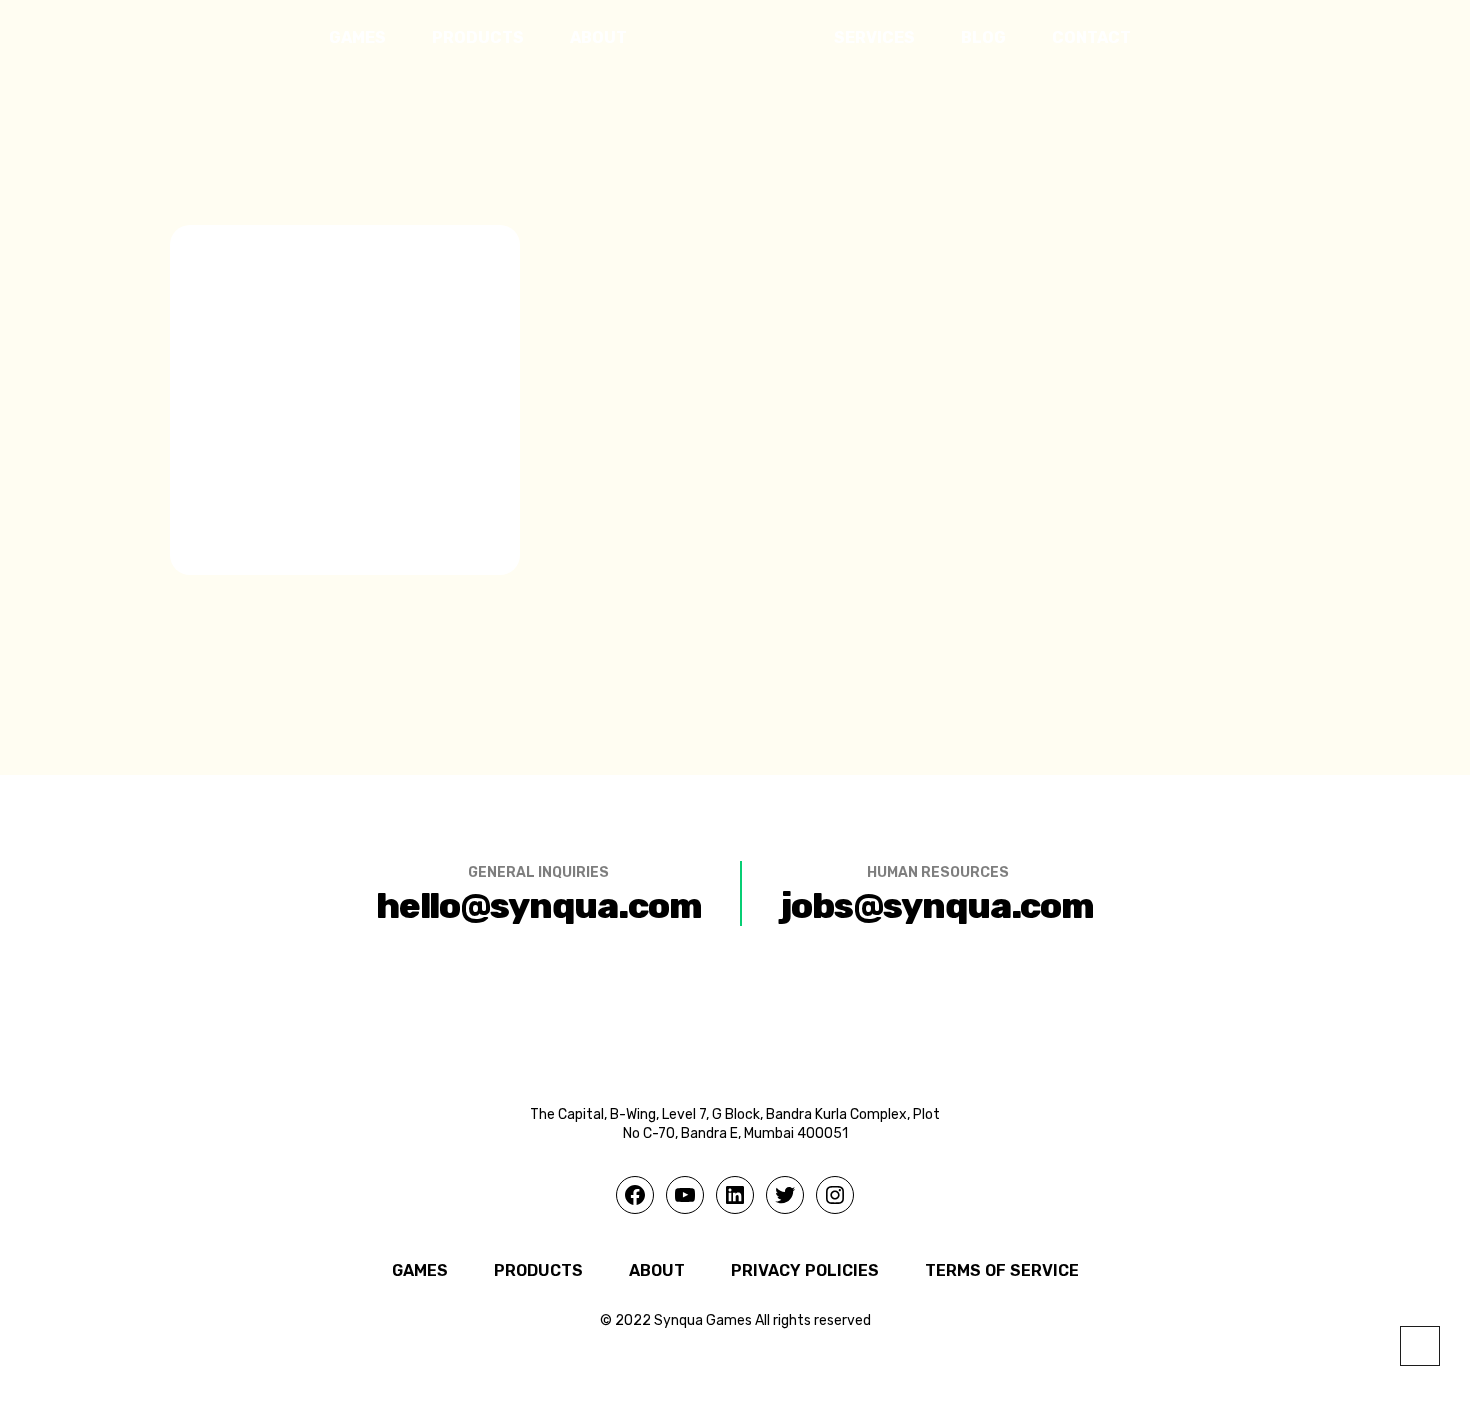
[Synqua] (730, 38)
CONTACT (1091, 37)
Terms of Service (1002, 1270)
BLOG (983, 37)
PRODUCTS (478, 37)
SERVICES (874, 37)
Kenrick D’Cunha (345, 101)
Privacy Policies (805, 1270)
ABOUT (598, 37)
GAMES (357, 37)
